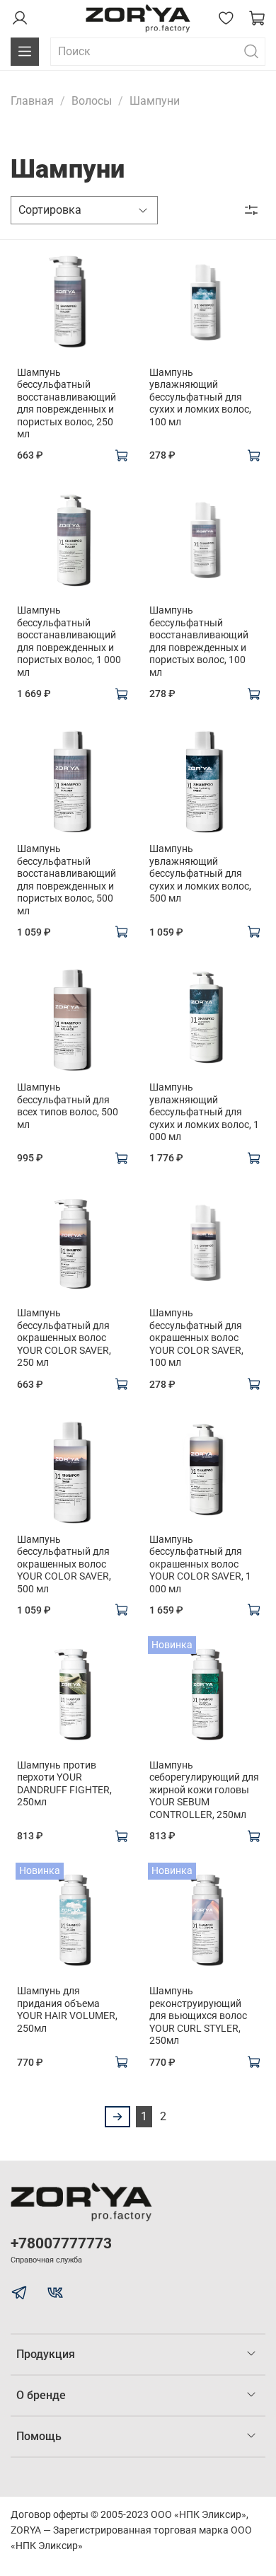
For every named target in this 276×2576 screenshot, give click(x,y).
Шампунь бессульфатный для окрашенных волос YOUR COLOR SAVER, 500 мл (64, 1564)
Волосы (92, 101)
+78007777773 (61, 2243)
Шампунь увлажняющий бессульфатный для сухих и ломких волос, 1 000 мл (204, 1112)
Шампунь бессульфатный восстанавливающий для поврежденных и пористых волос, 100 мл (199, 641)
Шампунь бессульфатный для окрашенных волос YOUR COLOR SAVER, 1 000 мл (200, 1564)
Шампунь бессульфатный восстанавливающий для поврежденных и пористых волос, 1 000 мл (69, 641)
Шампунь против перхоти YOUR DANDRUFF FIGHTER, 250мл (64, 1784)
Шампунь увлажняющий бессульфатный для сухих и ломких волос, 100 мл (200, 397)
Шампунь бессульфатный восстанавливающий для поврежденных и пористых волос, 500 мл (67, 880)
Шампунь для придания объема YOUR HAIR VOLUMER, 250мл (67, 2009)
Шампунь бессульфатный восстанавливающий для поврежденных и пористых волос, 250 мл (67, 403)
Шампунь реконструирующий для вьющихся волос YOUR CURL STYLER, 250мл (198, 2016)
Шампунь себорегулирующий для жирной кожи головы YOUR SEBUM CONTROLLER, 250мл (204, 1790)
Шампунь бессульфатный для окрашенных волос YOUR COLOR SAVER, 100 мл (196, 1338)
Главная (32, 101)
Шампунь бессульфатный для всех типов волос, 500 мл (68, 1106)
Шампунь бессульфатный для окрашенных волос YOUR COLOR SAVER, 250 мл (64, 1338)
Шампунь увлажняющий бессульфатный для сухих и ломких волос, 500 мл (200, 873)
